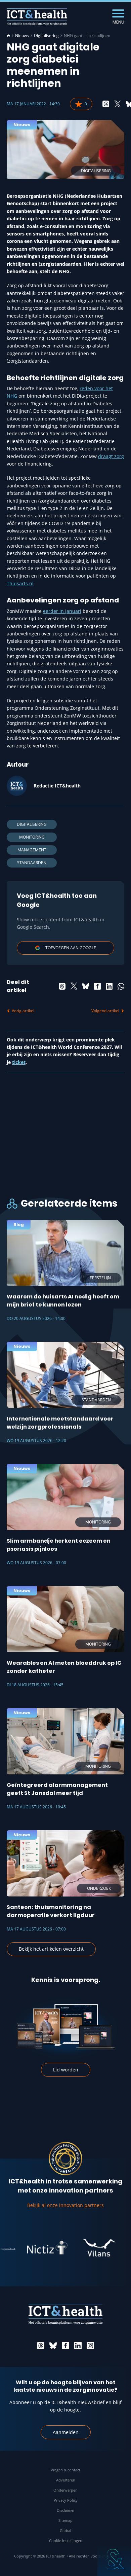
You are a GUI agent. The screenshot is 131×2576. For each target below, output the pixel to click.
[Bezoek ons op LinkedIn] (78, 2346)
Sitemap (65, 2520)
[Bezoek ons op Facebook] (65, 2346)
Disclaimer (66, 2510)
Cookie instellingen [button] (66, 2541)
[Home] (8, 36)
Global (65, 2530)
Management (32, 850)
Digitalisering (46, 36)
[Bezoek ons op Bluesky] (53, 2346)
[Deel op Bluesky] (86, 986)
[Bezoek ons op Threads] (41, 2346)
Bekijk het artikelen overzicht (51, 1949)
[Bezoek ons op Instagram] (90, 2346)
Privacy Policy (66, 2500)
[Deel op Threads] (106, 104)
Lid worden (66, 2070)
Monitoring (32, 837)
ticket (19, 1062)
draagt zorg (111, 456)
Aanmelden (66, 2432)
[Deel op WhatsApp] (121, 986)
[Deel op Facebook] (97, 986)
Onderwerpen (65, 2490)
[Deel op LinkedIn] (109, 986)
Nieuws (22, 36)
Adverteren (66, 2480)
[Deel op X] (118, 104)
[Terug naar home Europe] (37, 17)
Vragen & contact (65, 2470)
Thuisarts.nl (20, 583)
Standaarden (32, 863)
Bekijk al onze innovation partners (65, 2205)
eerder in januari (62, 611)
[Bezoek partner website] (34, 2248)
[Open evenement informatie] (114, 2559)
